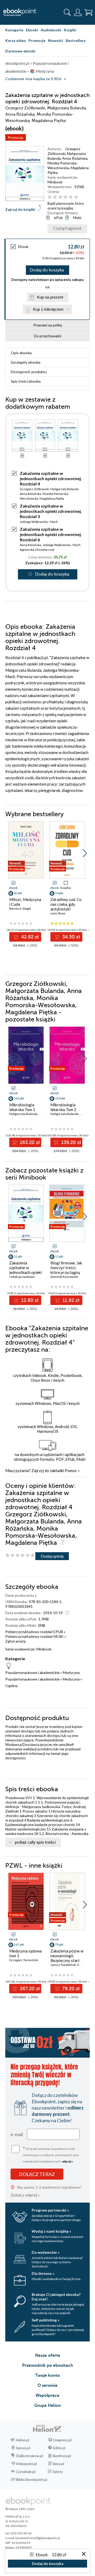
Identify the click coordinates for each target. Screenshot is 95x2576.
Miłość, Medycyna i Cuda (25, 902)
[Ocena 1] (50, 197)
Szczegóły (26, 362)
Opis (21, 353)
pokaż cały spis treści (35, 1842)
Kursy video (16, 40)
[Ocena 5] (71, 197)
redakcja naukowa (22, 1277)
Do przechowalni (48, 336)
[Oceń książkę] (68, 197)
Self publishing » (46, 2320)
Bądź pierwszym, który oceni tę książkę (66, 206)
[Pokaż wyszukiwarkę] (67, 12)
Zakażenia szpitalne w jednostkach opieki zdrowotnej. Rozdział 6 (51, 534)
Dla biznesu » (43, 2273)
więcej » (68, 2161)
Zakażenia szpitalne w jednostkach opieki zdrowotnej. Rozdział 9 (25, 1272)
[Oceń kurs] (20, 1555)
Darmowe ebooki (20, 51)
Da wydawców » (46, 2252)
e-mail (17, 2134)
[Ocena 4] (66, 197)
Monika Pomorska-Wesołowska (63, 165)
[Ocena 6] (76, 197)
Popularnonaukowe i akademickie (32, 1672)
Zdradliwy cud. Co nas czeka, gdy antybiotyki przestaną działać (66, 907)
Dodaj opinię (52, 1556)
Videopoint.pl (26, 2464)
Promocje (37, 40)
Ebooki (32, 30)
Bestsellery (76, 40)
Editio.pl (59, 2448)
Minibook (55, 182)
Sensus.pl (23, 2448)
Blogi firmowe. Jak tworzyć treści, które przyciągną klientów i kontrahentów (66, 1272)
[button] (85, 853)
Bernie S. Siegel (20, 909)
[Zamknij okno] (84, 2554)
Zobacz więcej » (25, 2195)
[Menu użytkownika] (78, 12)
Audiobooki (51, 30)
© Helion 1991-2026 (20, 2509)
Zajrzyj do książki (20, 209)
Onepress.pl (62, 2440)
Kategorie (14, 30)
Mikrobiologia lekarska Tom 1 (22, 1107)
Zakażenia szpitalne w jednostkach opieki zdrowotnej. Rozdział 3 (51, 511)
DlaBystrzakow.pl (29, 2456)
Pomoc (71, 1470)
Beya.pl (58, 2464)
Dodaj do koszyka (47, 270)
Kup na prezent (50, 297)
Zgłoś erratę (15, 1641)
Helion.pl (23, 2440)
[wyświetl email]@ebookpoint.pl (38, 2538)
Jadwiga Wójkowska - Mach (39, 522)
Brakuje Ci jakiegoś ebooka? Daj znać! (56, 2297)
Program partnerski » (50, 2210)
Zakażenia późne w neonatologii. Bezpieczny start (67, 1956)
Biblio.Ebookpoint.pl (32, 2480)
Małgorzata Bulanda (65, 489)
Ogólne (11, 1686)
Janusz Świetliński (63, 1965)
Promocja (16, 137)
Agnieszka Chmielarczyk (37, 550)
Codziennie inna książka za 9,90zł (33, 79)
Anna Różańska (75, 158)
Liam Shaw (58, 913)
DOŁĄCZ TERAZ (37, 2174)
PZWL (80, 187)
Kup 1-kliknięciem (48, 309)
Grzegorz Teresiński (24, 1960)
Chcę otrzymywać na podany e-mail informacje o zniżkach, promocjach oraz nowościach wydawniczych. (51, 2154)
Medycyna (71, 1672)
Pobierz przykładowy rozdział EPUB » (35, 1632)
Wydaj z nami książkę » (51, 2231)
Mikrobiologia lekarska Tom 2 (63, 1107)
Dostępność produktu (29, 372)
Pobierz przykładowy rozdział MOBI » (36, 1636)
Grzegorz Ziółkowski (64, 151)
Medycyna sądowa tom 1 (25, 1953)
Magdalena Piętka (52, 498)
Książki (70, 30)
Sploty (58, 2472)
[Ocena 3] (60, 197)
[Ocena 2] (55, 197)
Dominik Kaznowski (64, 1277)
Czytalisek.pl (26, 2472)
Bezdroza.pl (62, 2456)
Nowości (56, 40)
